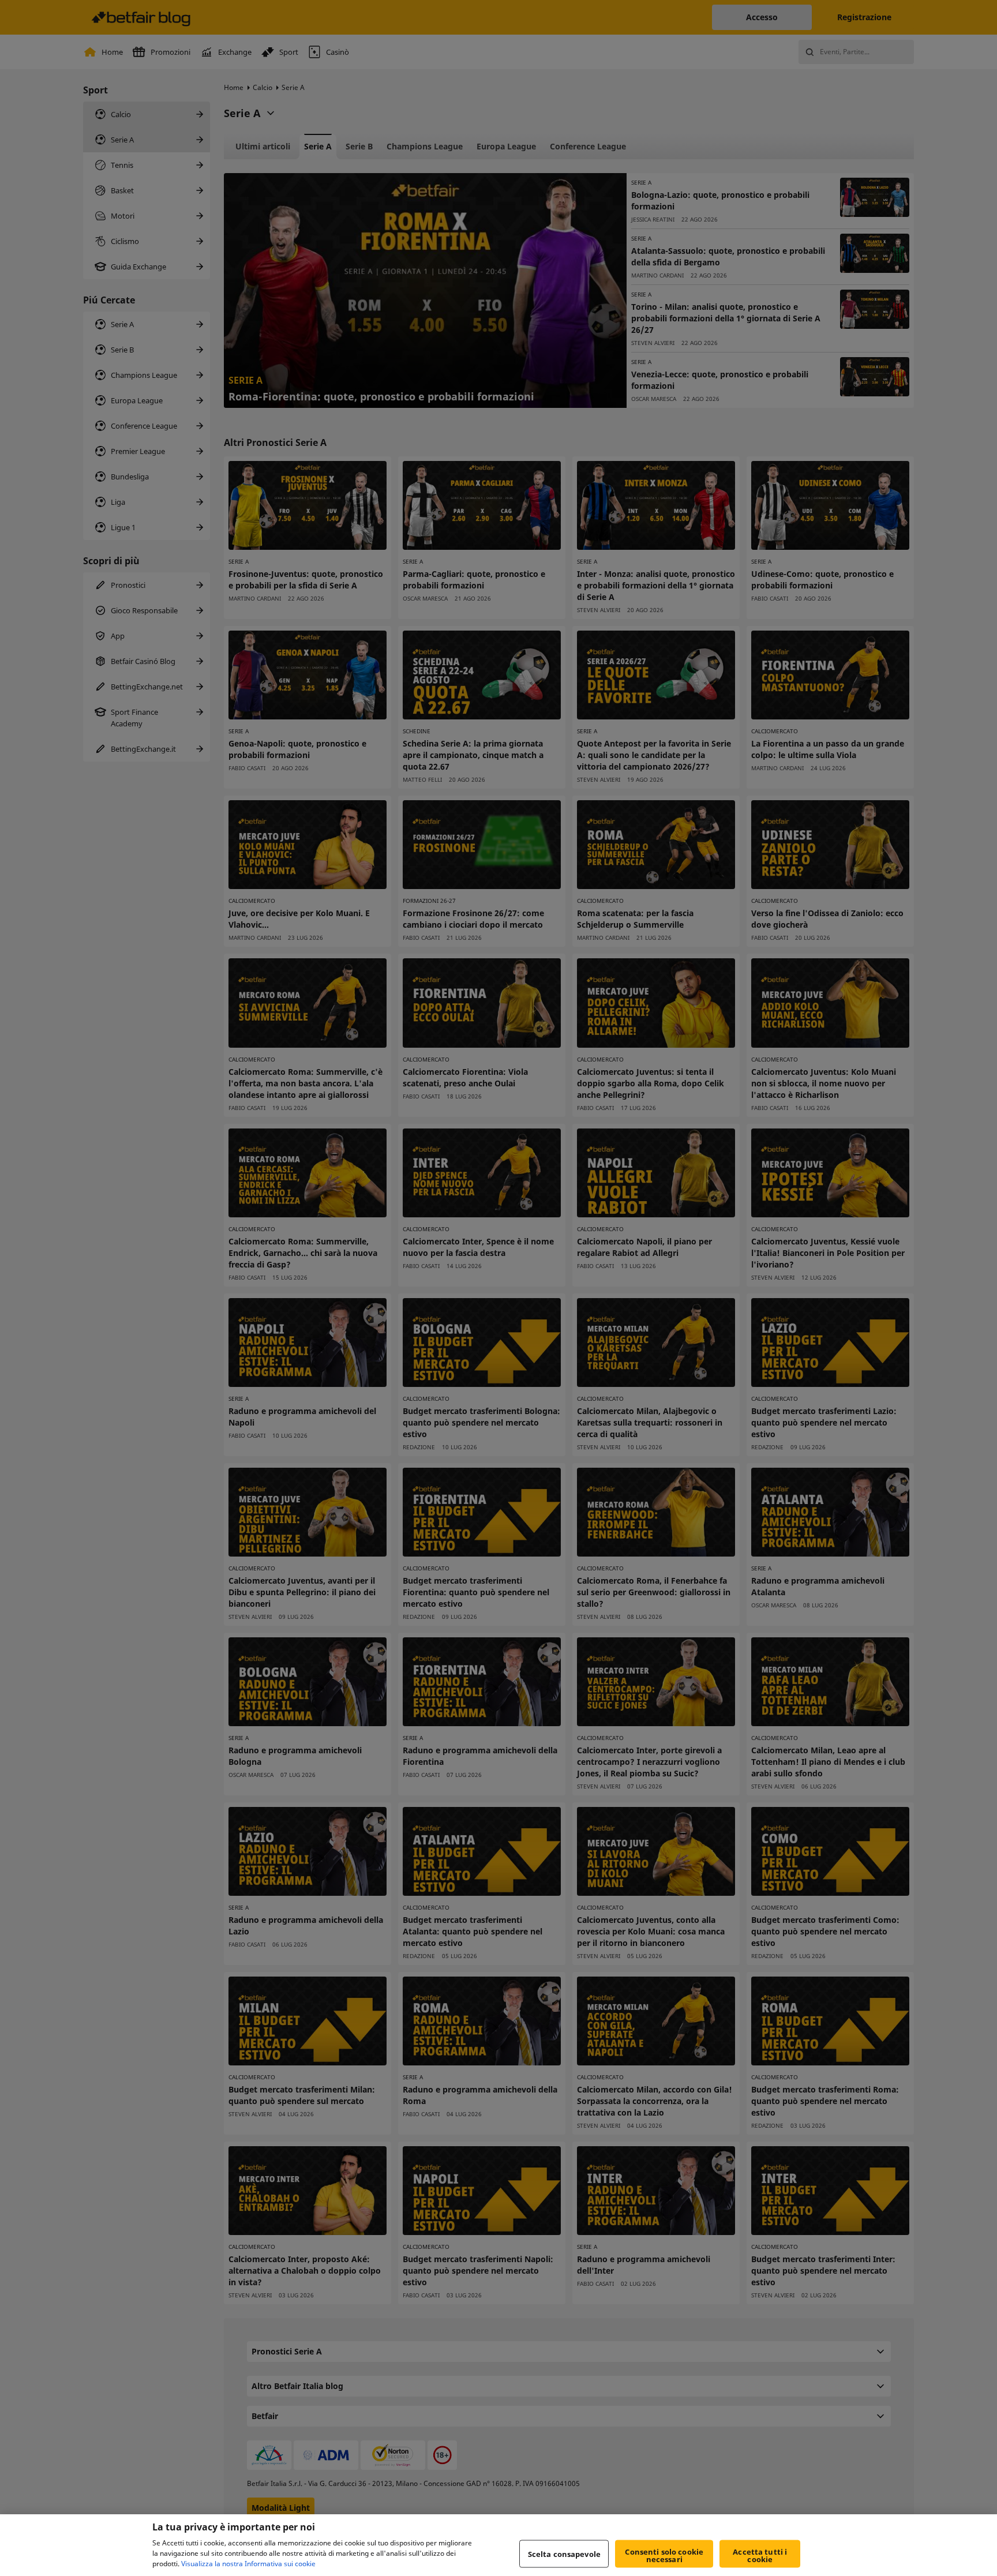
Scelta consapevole (564, 2553)
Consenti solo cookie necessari (664, 2556)
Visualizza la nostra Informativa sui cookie (248, 2564)
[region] (498, 2545)
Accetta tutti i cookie (760, 2556)
